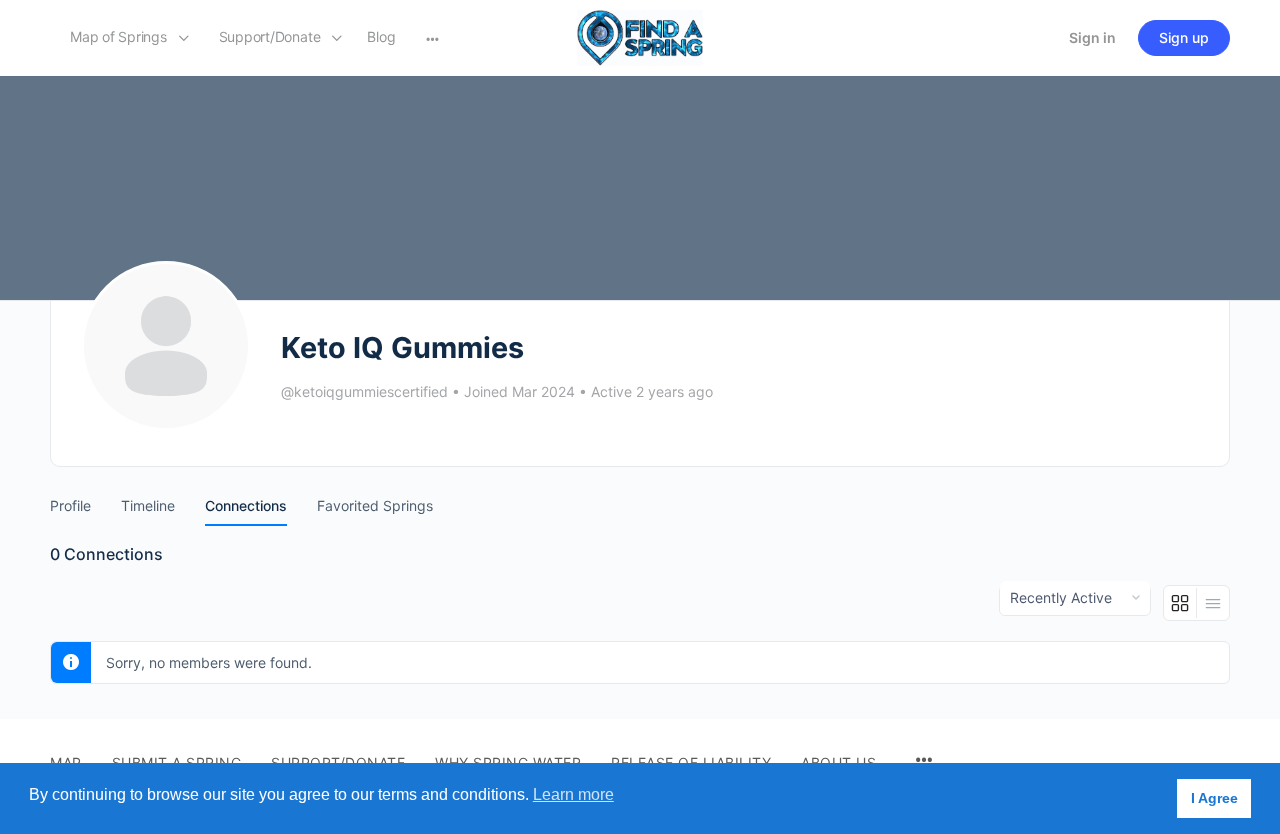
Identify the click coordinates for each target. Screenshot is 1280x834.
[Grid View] (1180, 603)
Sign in (1092, 37)
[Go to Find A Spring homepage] (640, 36)
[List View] (1213, 603)
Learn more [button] (573, 794)
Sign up (1184, 37)
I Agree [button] (1214, 798)
